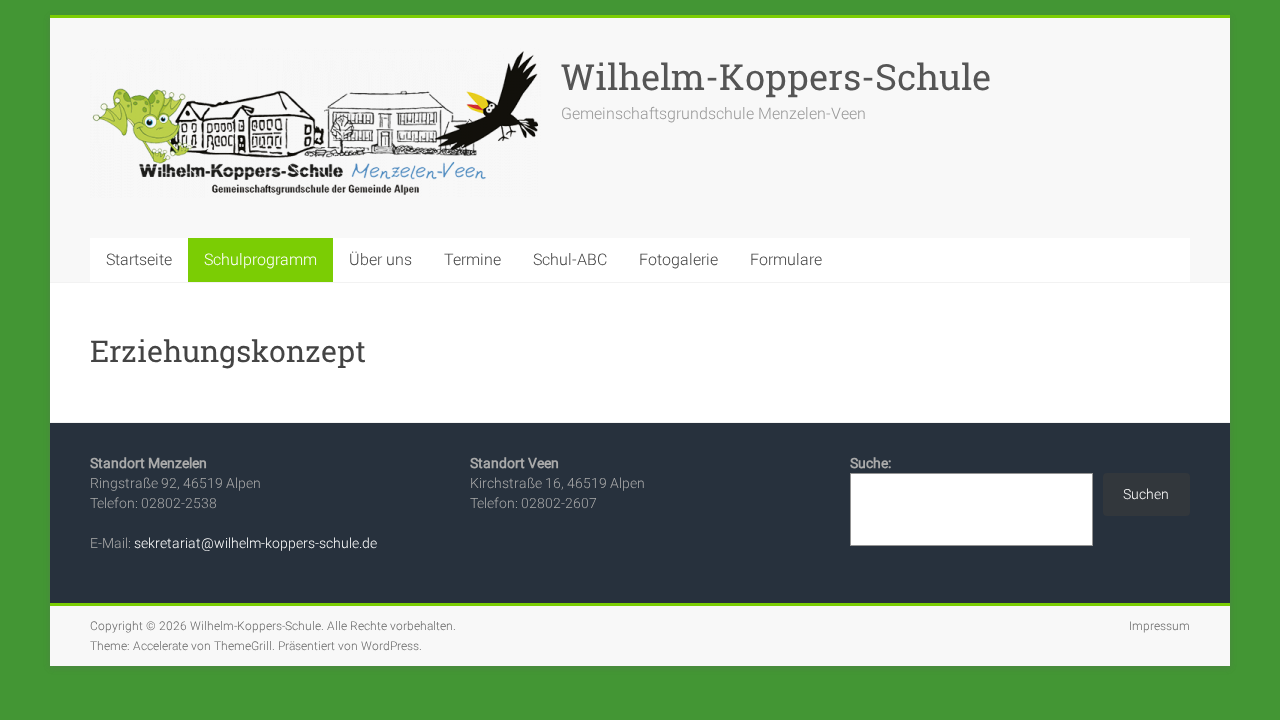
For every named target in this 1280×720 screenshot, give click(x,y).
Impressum (1159, 626)
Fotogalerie (678, 259)
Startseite (139, 259)
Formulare (786, 259)
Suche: (870, 463)
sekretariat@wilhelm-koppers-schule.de (255, 543)
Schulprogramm (260, 259)
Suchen (1146, 494)
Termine (472, 259)
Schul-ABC (570, 259)
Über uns (380, 259)
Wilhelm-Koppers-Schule (776, 76)
